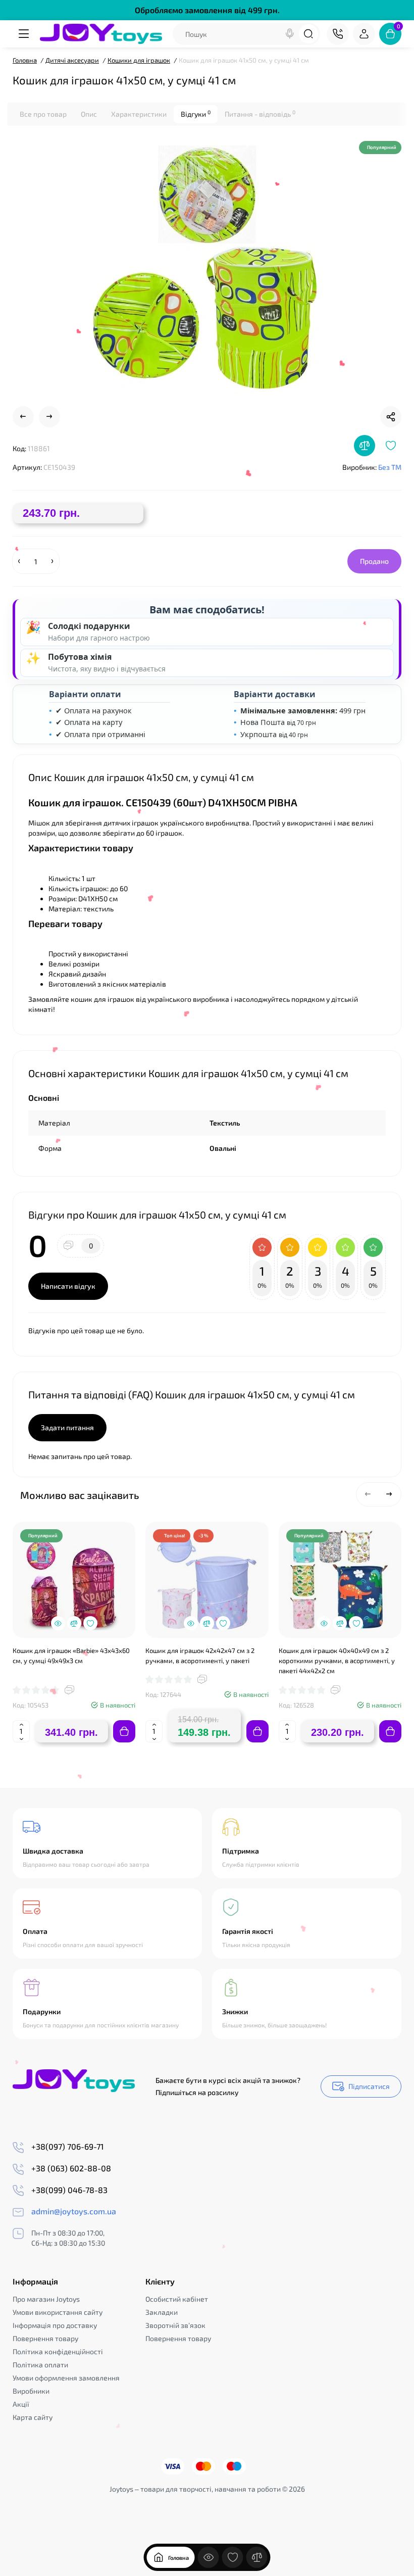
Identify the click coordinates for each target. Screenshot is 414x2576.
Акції (21, 2404)
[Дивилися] (209, 2557)
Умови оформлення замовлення (66, 2378)
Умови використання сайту (58, 2312)
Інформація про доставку (55, 2325)
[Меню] (24, 34)
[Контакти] (338, 34)
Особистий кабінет (177, 2299)
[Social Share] (391, 417)
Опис (89, 114)
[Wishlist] (391, 446)
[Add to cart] (124, 1731)
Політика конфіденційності (58, 2351)
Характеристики (139, 114)
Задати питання (67, 1427)
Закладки (162, 2312)
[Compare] (365, 446)
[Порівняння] (257, 2557)
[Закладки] (233, 2557)
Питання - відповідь (260, 114)
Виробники (31, 2391)
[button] (368, 1494)
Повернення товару (45, 2338)
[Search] (290, 34)
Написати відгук (68, 1286)
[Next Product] (49, 417)
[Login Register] (364, 34)
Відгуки (196, 114)
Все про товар (43, 114)
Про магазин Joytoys (46, 2299)
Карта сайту (33, 2417)
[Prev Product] (23, 417)
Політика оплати (40, 2365)
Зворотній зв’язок (175, 2325)
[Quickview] (58, 1623)
